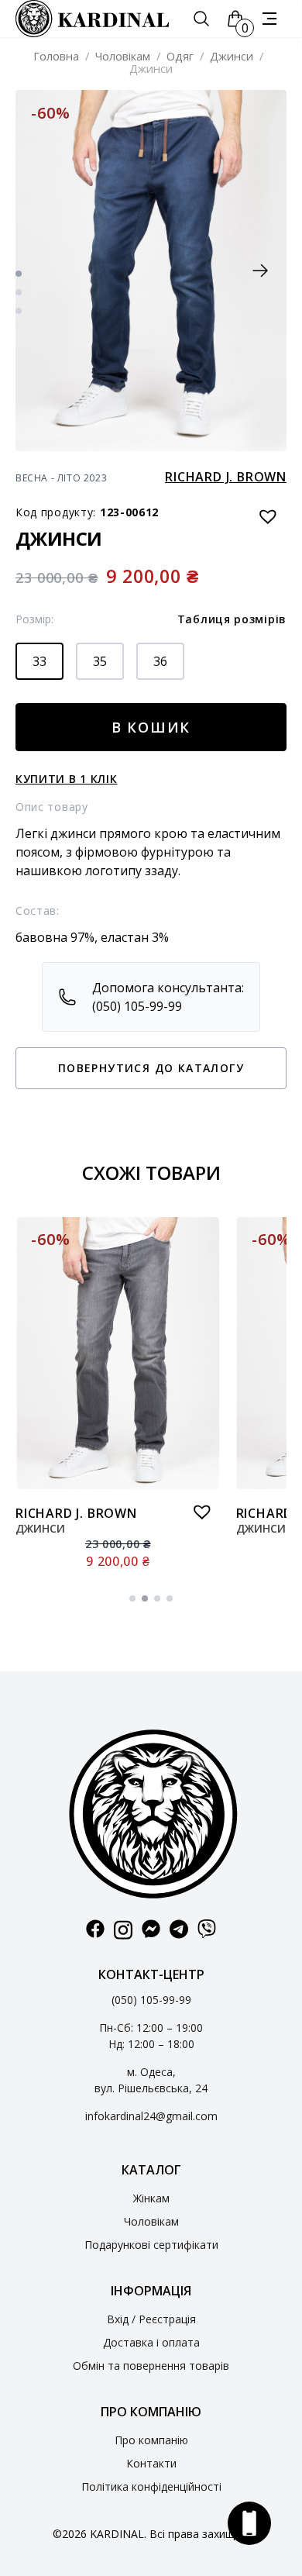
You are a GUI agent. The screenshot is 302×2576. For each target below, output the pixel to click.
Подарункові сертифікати (151, 2245)
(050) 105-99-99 (151, 2000)
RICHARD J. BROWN (226, 477)
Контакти (151, 2463)
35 (100, 661)
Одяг (180, 56)
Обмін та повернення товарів (151, 2366)
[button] (260, 271)
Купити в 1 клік (67, 779)
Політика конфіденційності (151, 2486)
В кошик (151, 727)
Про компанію (151, 2440)
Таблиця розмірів (232, 619)
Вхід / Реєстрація (151, 2319)
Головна (56, 56)
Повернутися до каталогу (151, 1068)
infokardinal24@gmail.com (151, 2116)
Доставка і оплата (151, 2342)
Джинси (232, 56)
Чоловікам (123, 56)
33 (39, 661)
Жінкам (151, 2198)
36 (160, 661)
